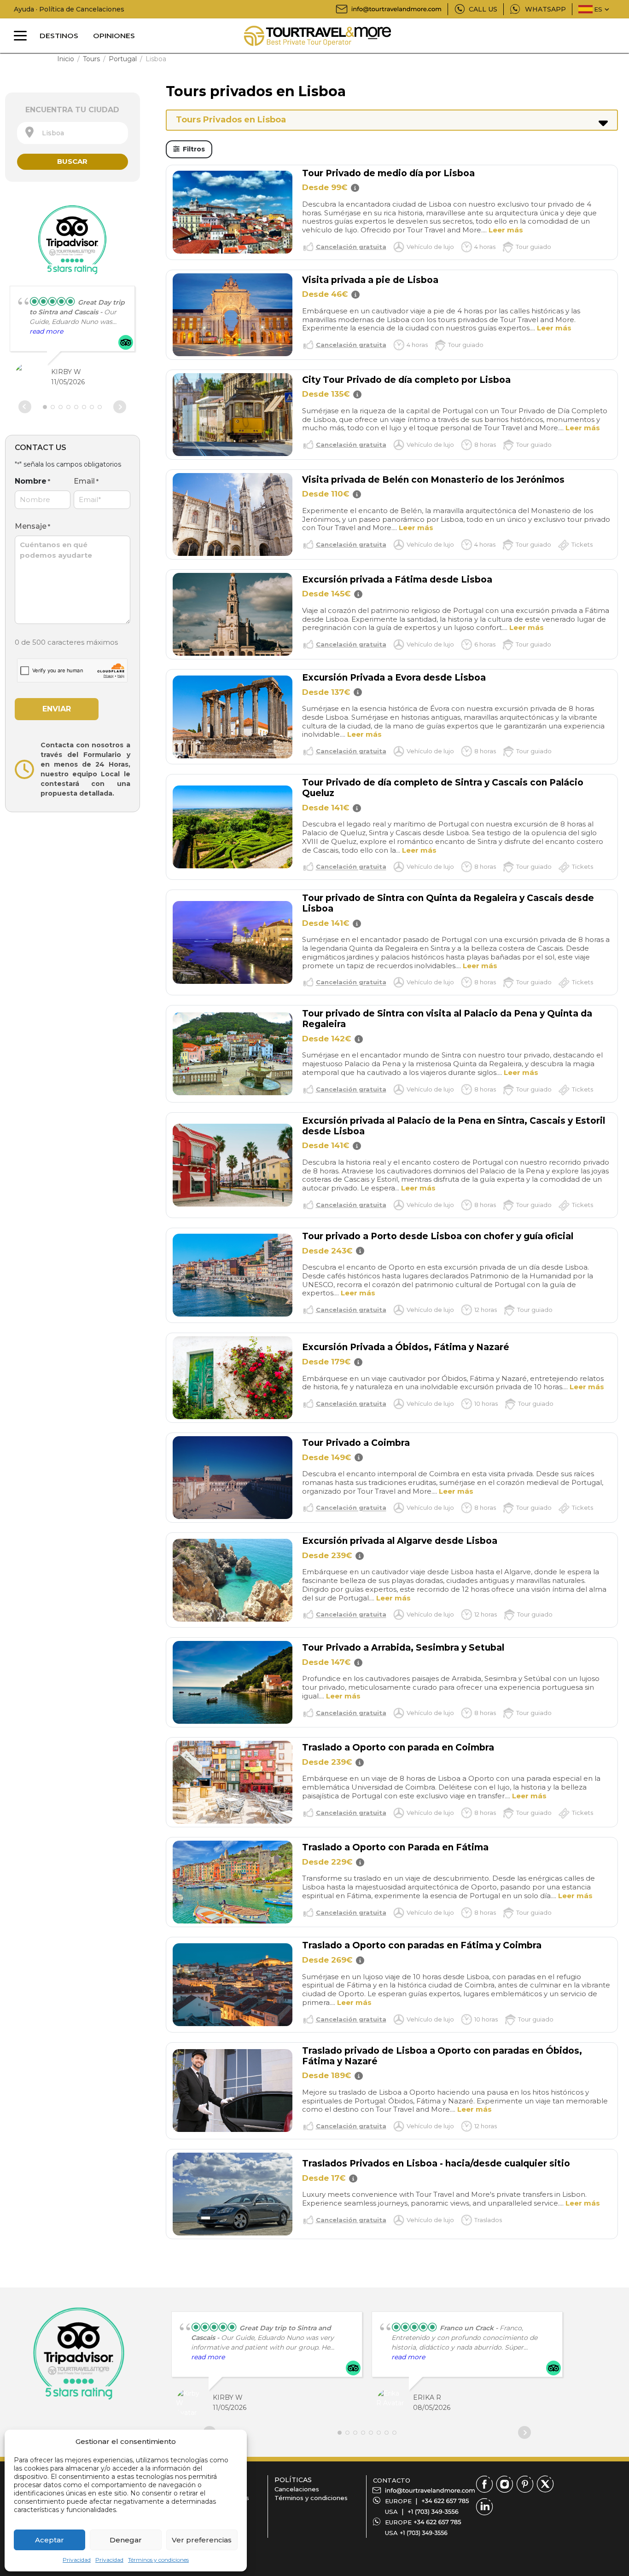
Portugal (123, 59)
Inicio (66, 59)
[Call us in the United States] (433, 2512)
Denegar (126, 2540)
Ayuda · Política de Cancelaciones (69, 9)
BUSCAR (72, 161)
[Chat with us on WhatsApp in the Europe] (437, 2522)
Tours (91, 59)
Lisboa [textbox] (50, 133)
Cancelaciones (297, 2489)
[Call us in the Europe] (445, 2501)
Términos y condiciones (158, 2560)
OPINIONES (114, 36)
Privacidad (77, 2560)
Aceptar (50, 2540)
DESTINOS (59, 36)
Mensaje (32, 526)
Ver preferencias (202, 2540)
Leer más (506, 230)
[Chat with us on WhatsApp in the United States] (424, 2533)
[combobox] (73, 133)
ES (598, 9)
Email (86, 481)
